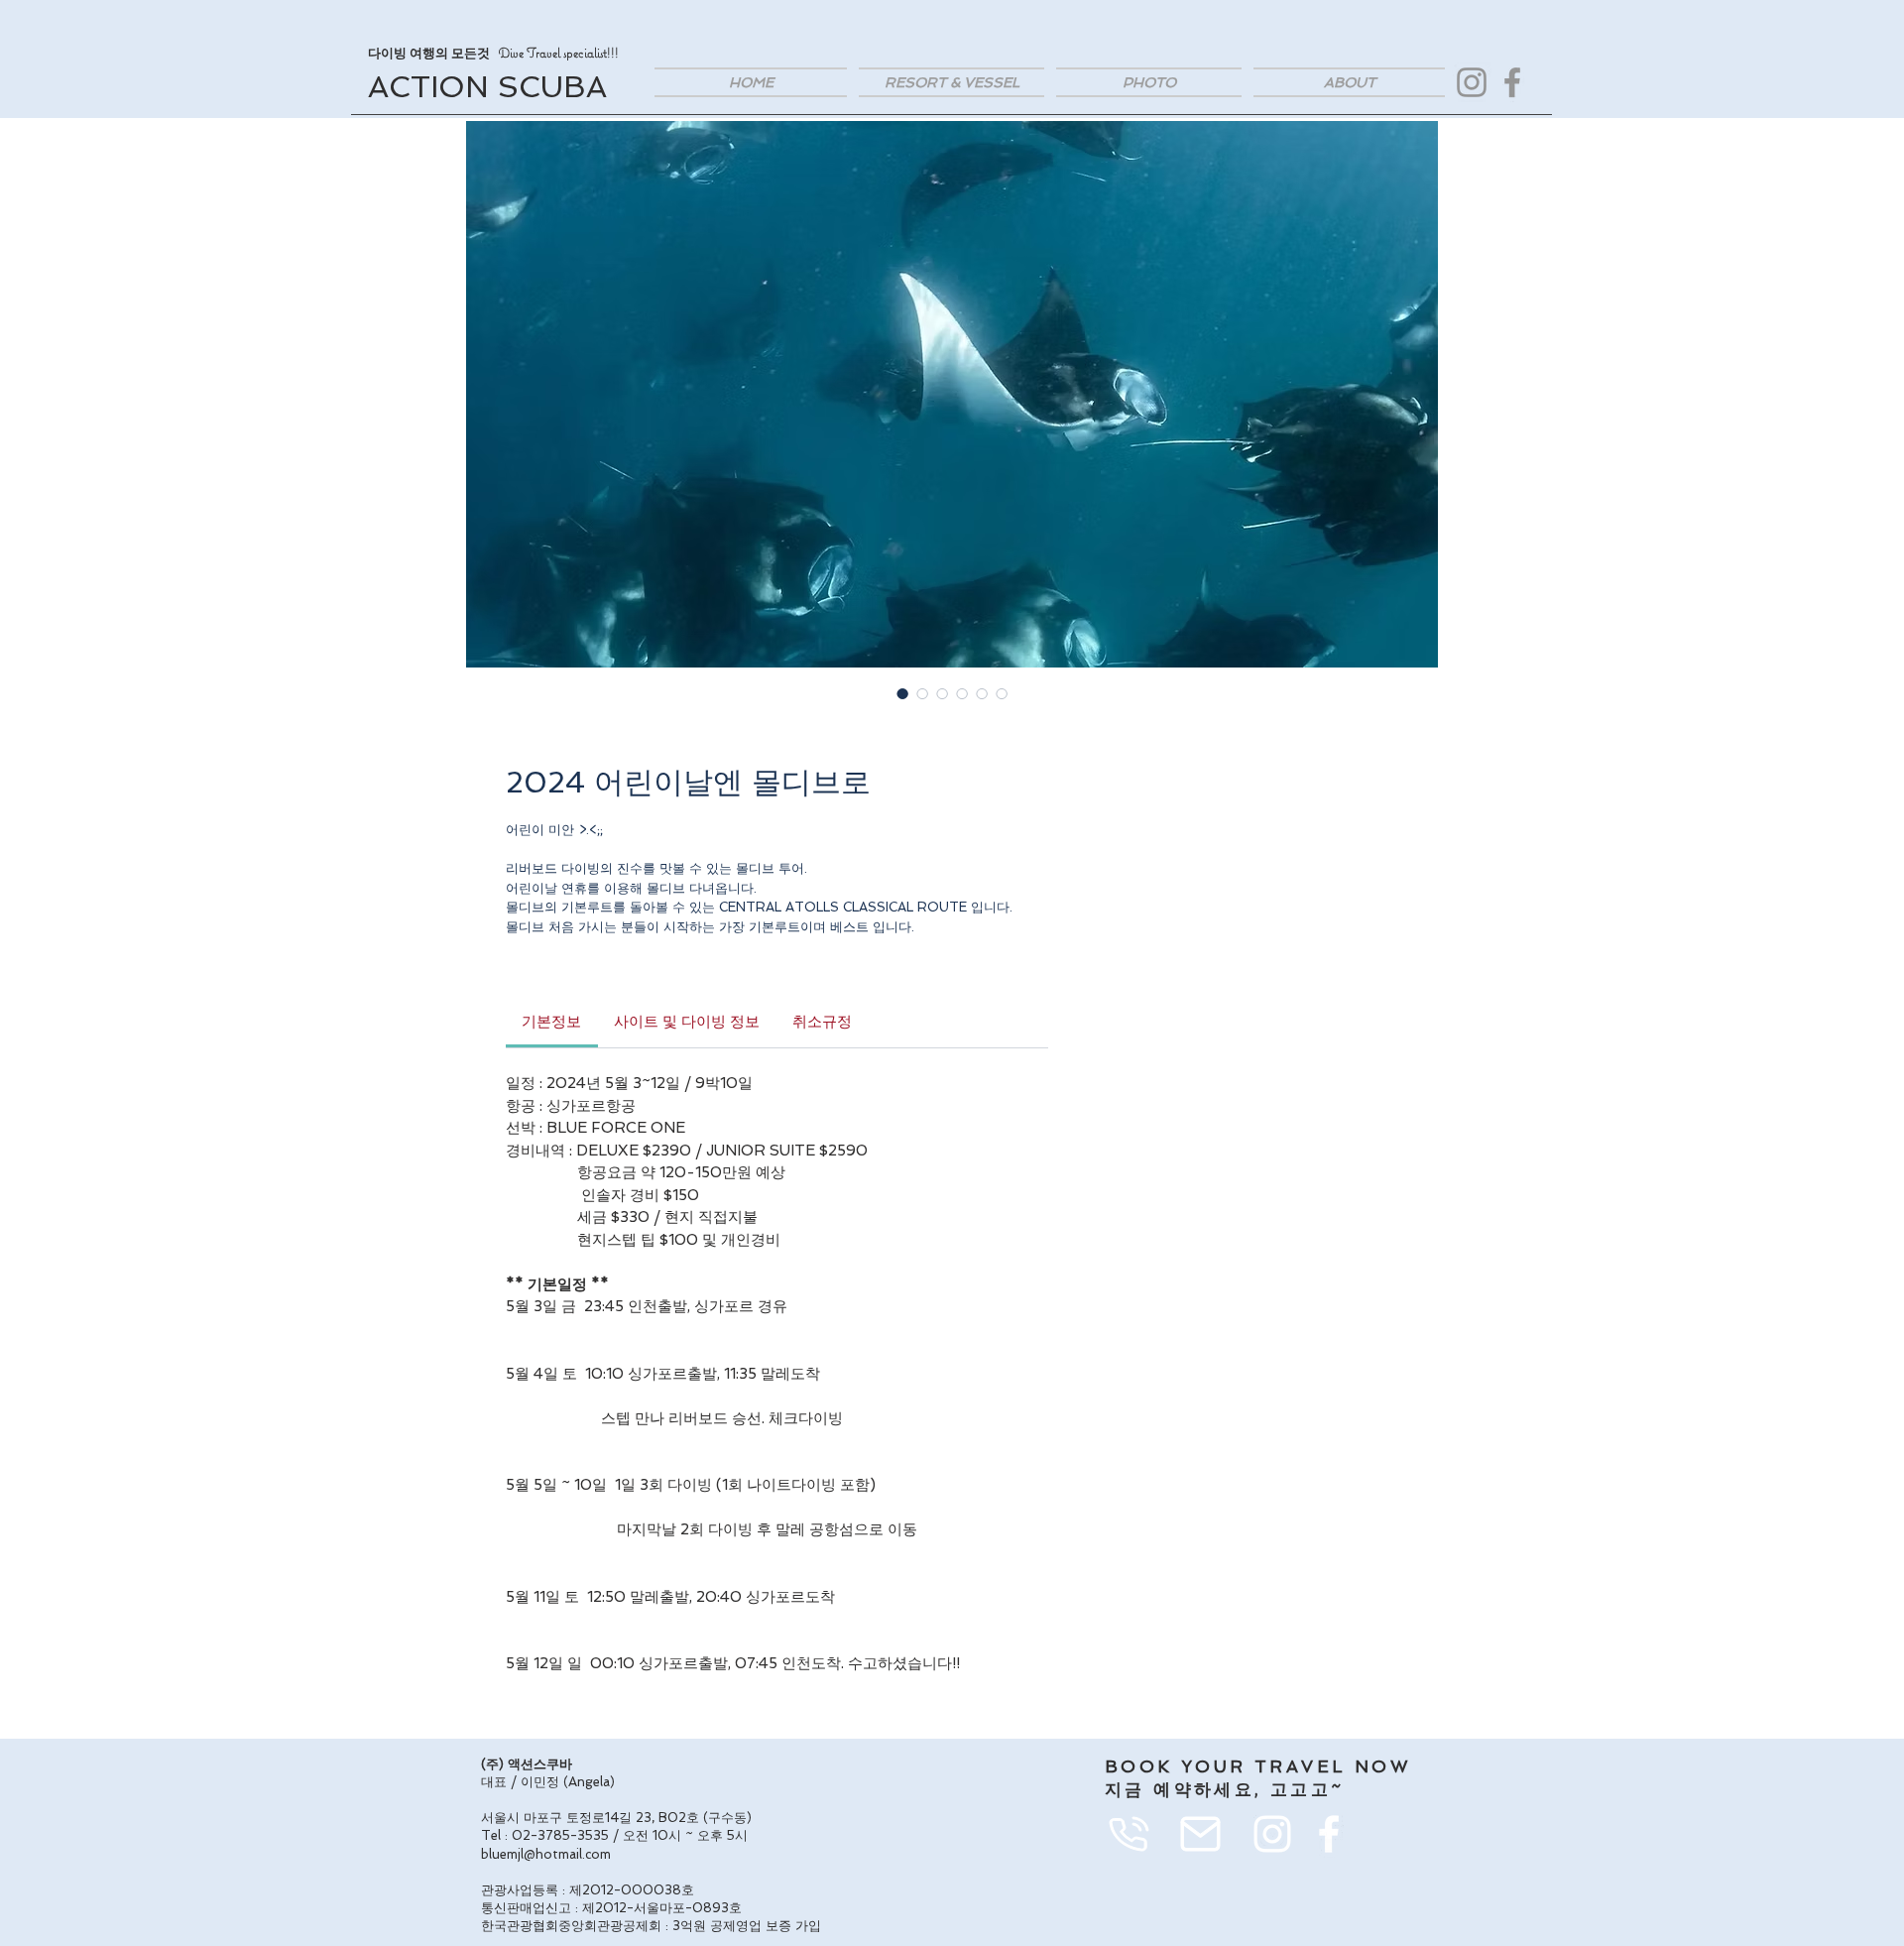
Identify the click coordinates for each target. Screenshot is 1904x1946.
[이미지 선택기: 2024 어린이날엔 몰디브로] (902, 693)
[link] (551, 1022)
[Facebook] (1512, 82)
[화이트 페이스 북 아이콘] (1329, 1834)
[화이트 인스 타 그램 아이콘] (1272, 1834)
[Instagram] (1472, 82)
